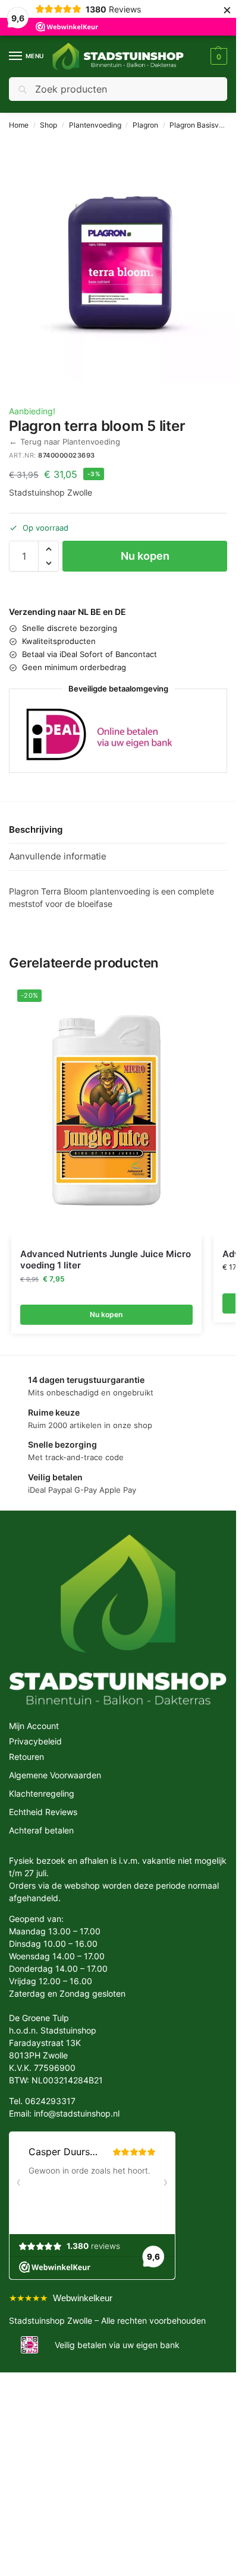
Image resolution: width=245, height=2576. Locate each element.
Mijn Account (34, 1724)
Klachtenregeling (42, 1792)
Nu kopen (145, 556)
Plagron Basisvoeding (205, 125)
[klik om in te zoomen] (122, 260)
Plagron (145, 125)
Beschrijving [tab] (36, 828)
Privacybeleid (35, 1739)
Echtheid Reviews (43, 1810)
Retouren (26, 1755)
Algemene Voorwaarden (55, 1773)
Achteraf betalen (41, 1828)
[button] (217, 56)
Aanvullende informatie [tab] (58, 854)
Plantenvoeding (95, 125)
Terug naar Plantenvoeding (65, 441)
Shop (48, 125)
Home (19, 125)
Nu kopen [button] (106, 1313)
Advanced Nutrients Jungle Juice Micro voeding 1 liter (106, 1258)
